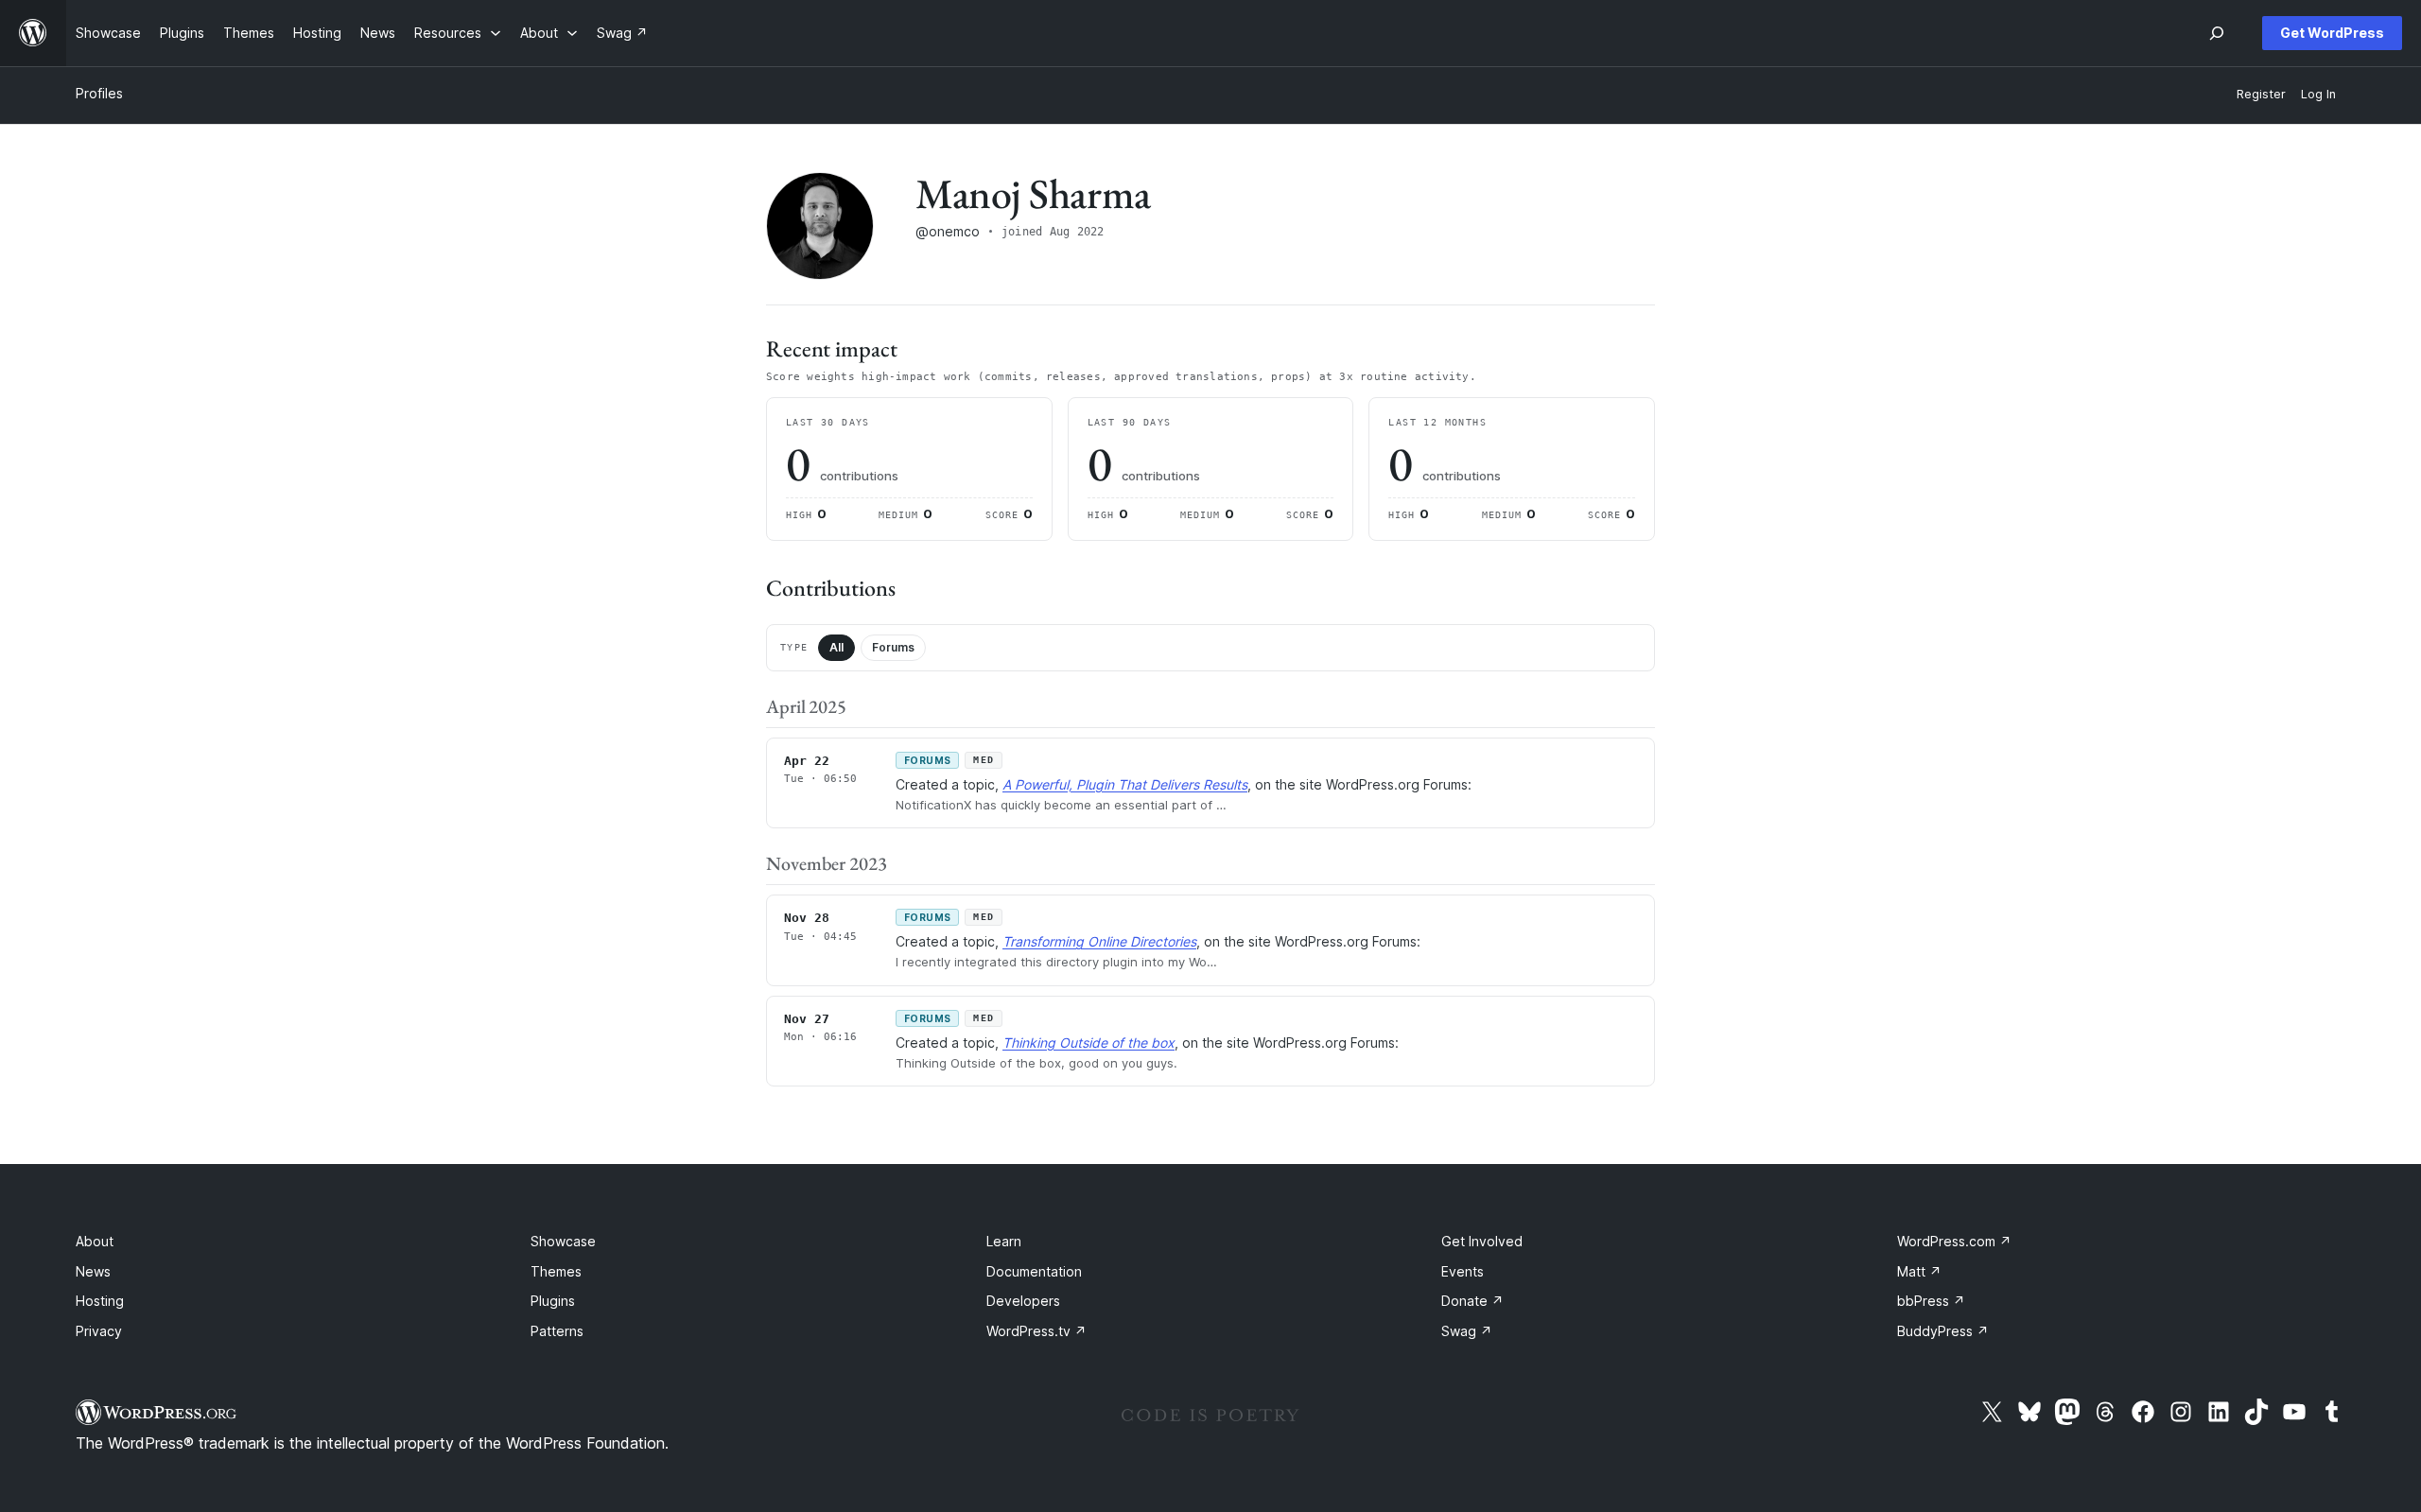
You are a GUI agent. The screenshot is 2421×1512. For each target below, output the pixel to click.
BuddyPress (1943, 1331)
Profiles (99, 93)
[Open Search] (2217, 33)
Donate (1472, 1301)
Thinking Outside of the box (1089, 1043)
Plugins (553, 1301)
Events (1463, 1271)
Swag (1467, 1331)
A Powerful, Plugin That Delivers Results (1125, 784)
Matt (1919, 1271)
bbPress (1931, 1301)
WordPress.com (1954, 1241)
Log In (2318, 94)
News (93, 1271)
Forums (893, 647)
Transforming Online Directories (1099, 941)
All (836, 647)
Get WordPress (2332, 33)
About (95, 1241)
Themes (556, 1271)
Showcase (563, 1241)
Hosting (100, 1301)
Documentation (1034, 1271)
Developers (1023, 1301)
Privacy (99, 1331)
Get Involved (1482, 1241)
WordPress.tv (1036, 1331)
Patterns (557, 1331)
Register (2261, 94)
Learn (1004, 1241)
